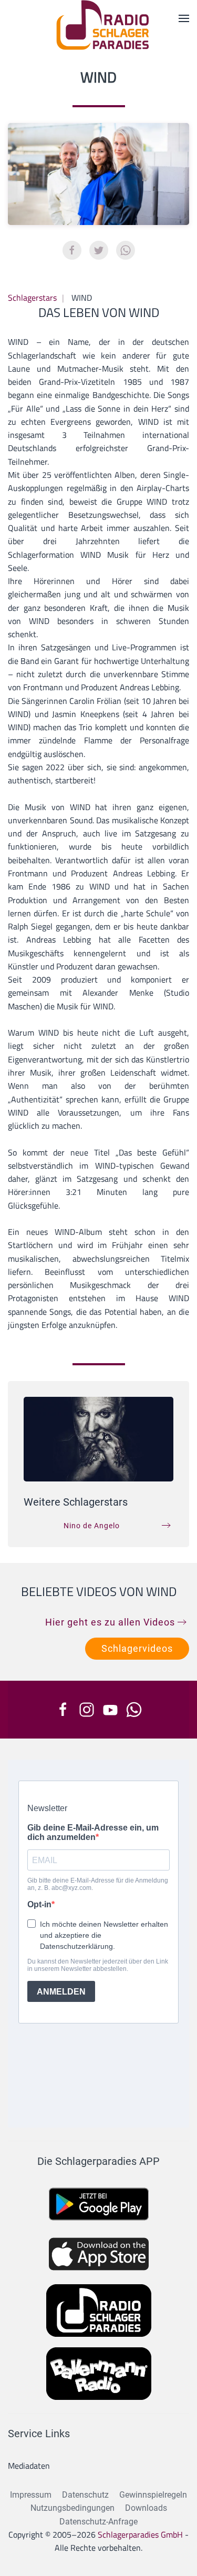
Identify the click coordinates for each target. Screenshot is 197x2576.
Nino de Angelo (92, 1526)
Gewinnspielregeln (153, 2495)
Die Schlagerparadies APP (98, 2161)
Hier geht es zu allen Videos (110, 1622)
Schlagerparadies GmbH (140, 2534)
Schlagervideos (137, 1648)
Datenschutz (85, 2495)
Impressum (31, 2495)
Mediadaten (29, 2466)
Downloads (146, 2508)
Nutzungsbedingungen (72, 2508)
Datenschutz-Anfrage (98, 2522)
